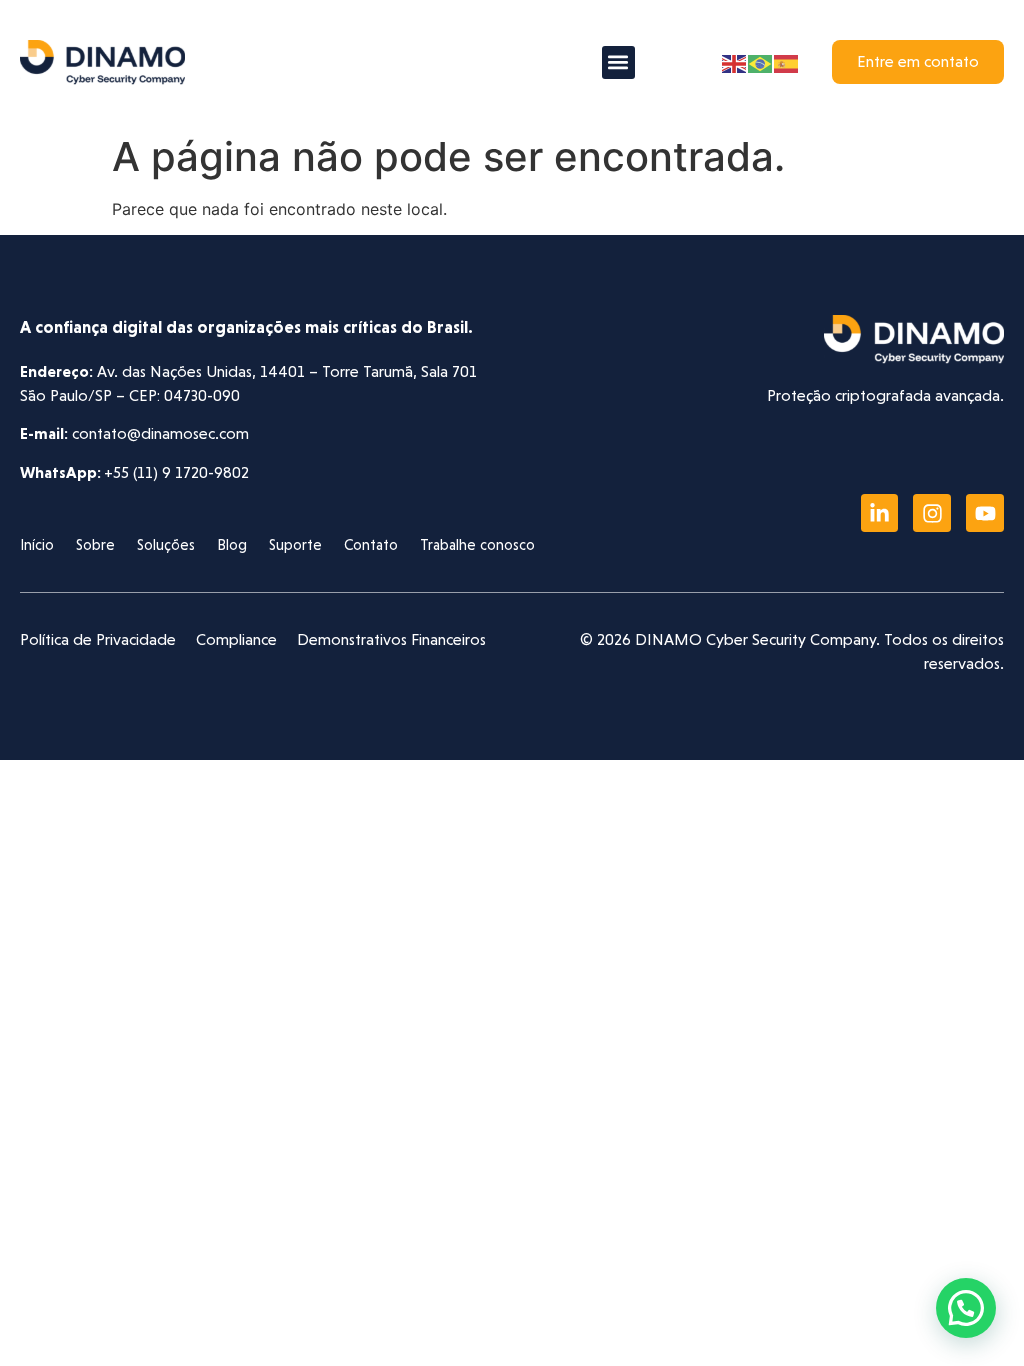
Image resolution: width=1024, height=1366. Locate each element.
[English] (735, 62)
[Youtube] (985, 513)
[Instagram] (932, 513)
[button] (618, 62)
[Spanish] (787, 62)
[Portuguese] (761, 62)
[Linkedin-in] (880, 513)
